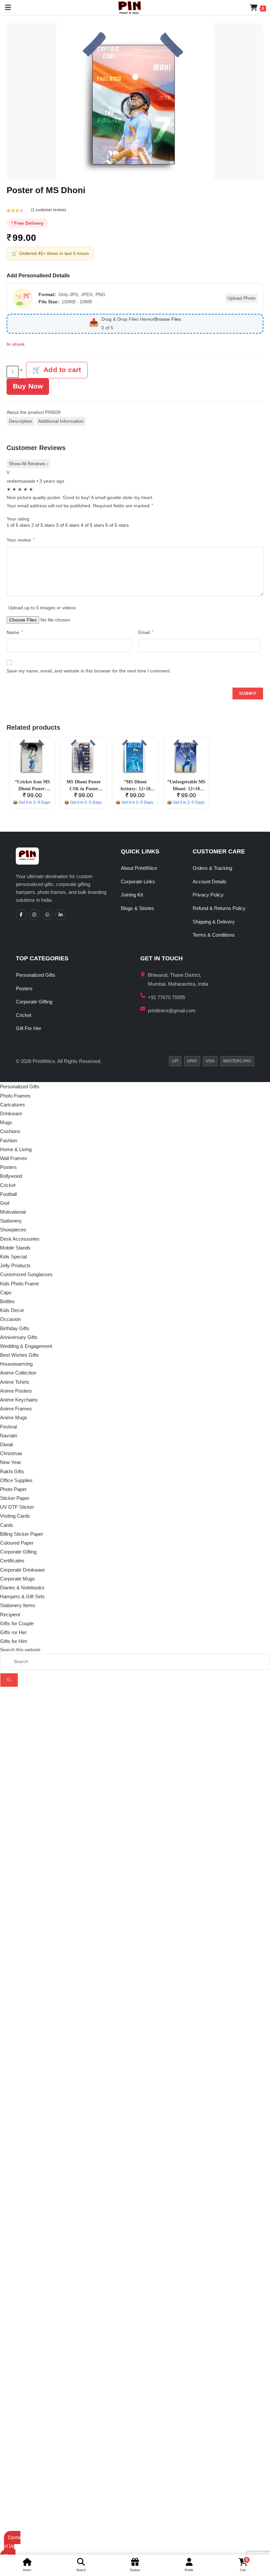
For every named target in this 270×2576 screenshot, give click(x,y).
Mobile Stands (15, 1248)
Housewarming (16, 1364)
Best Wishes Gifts (19, 1355)
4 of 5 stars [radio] (92, 525)
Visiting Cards (15, 1516)
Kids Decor (12, 1310)
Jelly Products (15, 1265)
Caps (6, 1292)
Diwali (6, 1444)
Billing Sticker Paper (22, 1534)
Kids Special (13, 1257)
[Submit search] (9, 1680)
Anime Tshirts (15, 1382)
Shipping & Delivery (214, 922)
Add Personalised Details (38, 276)
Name (15, 632)
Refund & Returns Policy (219, 908)
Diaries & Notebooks (22, 1588)
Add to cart (62, 370)
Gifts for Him (14, 1641)
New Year (11, 1462)
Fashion (9, 1140)
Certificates (12, 1561)
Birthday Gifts (15, 1328)
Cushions (10, 1131)
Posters (24, 988)
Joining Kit (132, 895)
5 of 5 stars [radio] (117, 525)
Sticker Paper (15, 1498)
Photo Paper (13, 1489)
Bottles (7, 1301)
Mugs (6, 1122)
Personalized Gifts (36, 975)
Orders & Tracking (212, 868)
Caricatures (13, 1105)
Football (8, 1194)
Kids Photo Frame (19, 1284)
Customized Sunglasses (26, 1274)
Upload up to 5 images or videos (42, 608)
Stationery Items (18, 1605)
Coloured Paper (17, 1543)
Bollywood (11, 1176)
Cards (7, 1525)
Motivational (13, 1212)
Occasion (10, 1319)
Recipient (10, 1615)
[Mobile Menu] (6, 7)
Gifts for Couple (17, 1623)
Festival (8, 1427)
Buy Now (28, 386)
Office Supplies (16, 1480)
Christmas (11, 1453)
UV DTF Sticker (17, 1507)
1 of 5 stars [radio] (18, 525)
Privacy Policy (208, 895)
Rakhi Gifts (12, 1471)
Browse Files (168, 319)
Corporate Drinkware (22, 1570)
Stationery (11, 1221)
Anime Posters (16, 1391)
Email (146, 632)
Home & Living (16, 1149)
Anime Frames (16, 1409)
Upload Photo (241, 298)
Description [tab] (21, 421)
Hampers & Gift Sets (22, 1596)
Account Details (210, 882)
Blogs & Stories (137, 908)
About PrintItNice (139, 868)
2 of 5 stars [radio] (43, 525)
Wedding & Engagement (26, 1346)
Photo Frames (15, 1096)
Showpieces (13, 1230)
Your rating (18, 519)
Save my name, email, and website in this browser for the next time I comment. (89, 671)
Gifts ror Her (13, 1632)
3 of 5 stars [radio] (68, 525)
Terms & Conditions (214, 935)
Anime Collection (18, 1373)
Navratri (9, 1436)
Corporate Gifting (34, 1002)
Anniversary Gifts (19, 1337)
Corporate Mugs (17, 1579)
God (5, 1203)
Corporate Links (138, 882)
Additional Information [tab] (61, 421)
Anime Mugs (14, 1417)
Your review (21, 540)
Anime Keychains (19, 1400)
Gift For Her (28, 1028)
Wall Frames (13, 1158)
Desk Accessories (20, 1239)
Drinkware (11, 1113)
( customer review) (49, 210)
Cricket (24, 1015)
